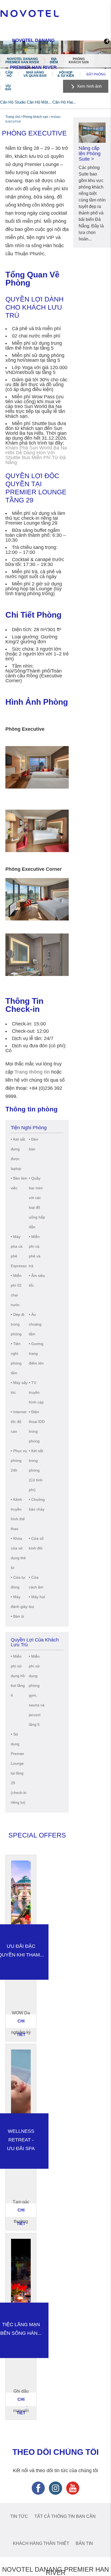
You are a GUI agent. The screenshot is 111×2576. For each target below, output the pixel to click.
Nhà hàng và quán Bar (35, 74)
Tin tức (19, 2516)
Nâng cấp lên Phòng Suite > (90, 154)
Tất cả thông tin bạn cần (65, 2516)
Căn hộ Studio (13, 102)
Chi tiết (21, 2023)
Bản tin (84, 2543)
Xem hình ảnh (89, 86)
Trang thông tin (32, 1072)
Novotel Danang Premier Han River (22, 61)
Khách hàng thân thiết (41, 2543)
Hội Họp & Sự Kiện (66, 74)
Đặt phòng (96, 74)
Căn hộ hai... (64, 102)
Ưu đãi (8, 88)
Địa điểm (54, 61)
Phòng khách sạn (79, 61)
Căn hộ (9, 74)
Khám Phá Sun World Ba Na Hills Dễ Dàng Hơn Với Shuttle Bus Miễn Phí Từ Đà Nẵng (36, 455)
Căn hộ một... (39, 102)
